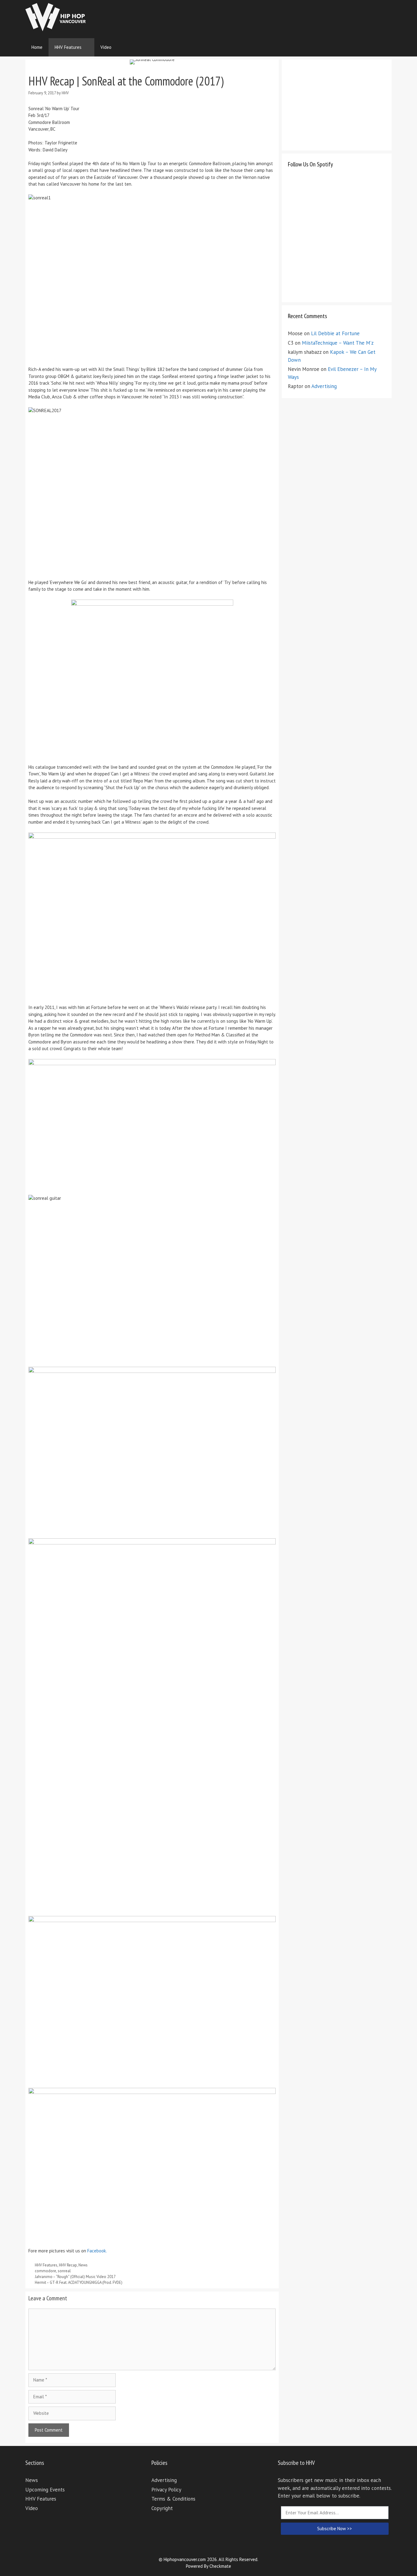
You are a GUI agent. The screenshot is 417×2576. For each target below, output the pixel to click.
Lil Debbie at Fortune (335, 333)
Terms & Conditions (173, 2499)
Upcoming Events (45, 2490)
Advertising (324, 386)
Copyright (162, 2508)
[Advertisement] (281, 17)
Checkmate (220, 2566)
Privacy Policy (166, 2490)
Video (106, 47)
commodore (45, 2271)
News (83, 2265)
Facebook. (97, 2251)
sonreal (64, 2271)
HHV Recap (68, 2265)
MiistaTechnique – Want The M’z (338, 343)
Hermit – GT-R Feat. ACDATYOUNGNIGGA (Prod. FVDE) (79, 2282)
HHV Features (68, 47)
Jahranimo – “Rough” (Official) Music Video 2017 (75, 2277)
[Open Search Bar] (383, 47)
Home (37, 47)
